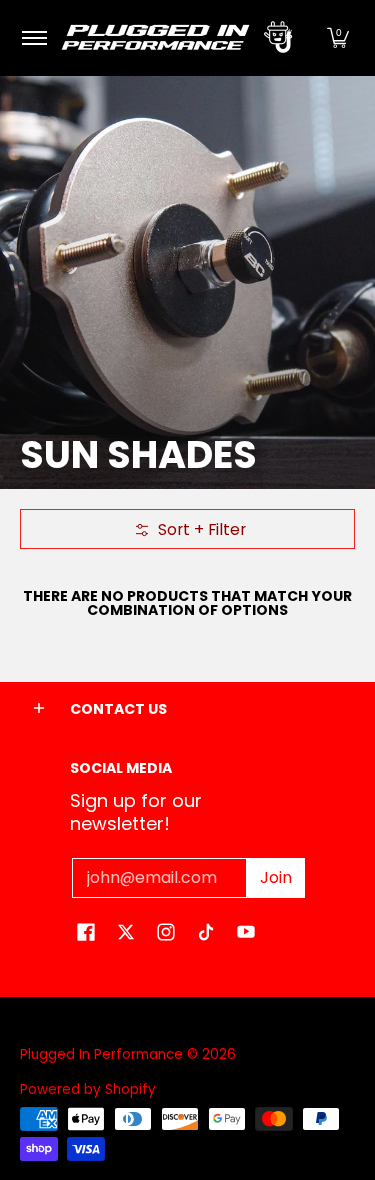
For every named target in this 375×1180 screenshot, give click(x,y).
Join (276, 877)
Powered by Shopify (88, 1089)
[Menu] (33, 38)
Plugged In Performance (101, 1054)
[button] (338, 38)
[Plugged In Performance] (184, 38)
